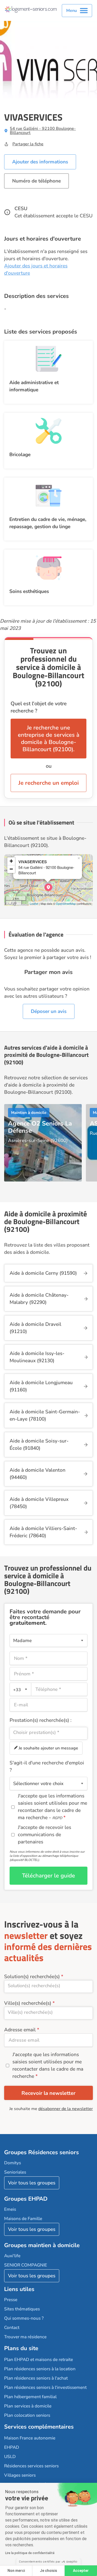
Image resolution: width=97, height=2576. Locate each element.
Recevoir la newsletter (48, 2093)
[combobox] (20, 1689)
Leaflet (34, 903)
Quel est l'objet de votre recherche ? (39, 707)
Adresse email (20, 2030)
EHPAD (12, 2447)
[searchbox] (48, 1732)
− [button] (11, 869)
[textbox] (19, 1689)
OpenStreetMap (66, 903)
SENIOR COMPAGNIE (26, 2265)
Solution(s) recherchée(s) (32, 1977)
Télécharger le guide (48, 1876)
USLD (10, 2457)
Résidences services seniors (31, 2466)
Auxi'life (12, 2256)
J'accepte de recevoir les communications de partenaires (44, 1835)
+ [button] (11, 861)
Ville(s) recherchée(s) (28, 2003)
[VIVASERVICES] (48, 887)
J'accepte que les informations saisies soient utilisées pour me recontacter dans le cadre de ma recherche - (53, 1807)
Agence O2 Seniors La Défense (40, 1127)
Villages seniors (20, 2475)
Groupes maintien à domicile (42, 2245)
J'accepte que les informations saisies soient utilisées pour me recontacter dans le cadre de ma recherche (48, 2065)
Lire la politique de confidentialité (30, 2553)
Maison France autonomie (30, 2438)
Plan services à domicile (28, 2406)
